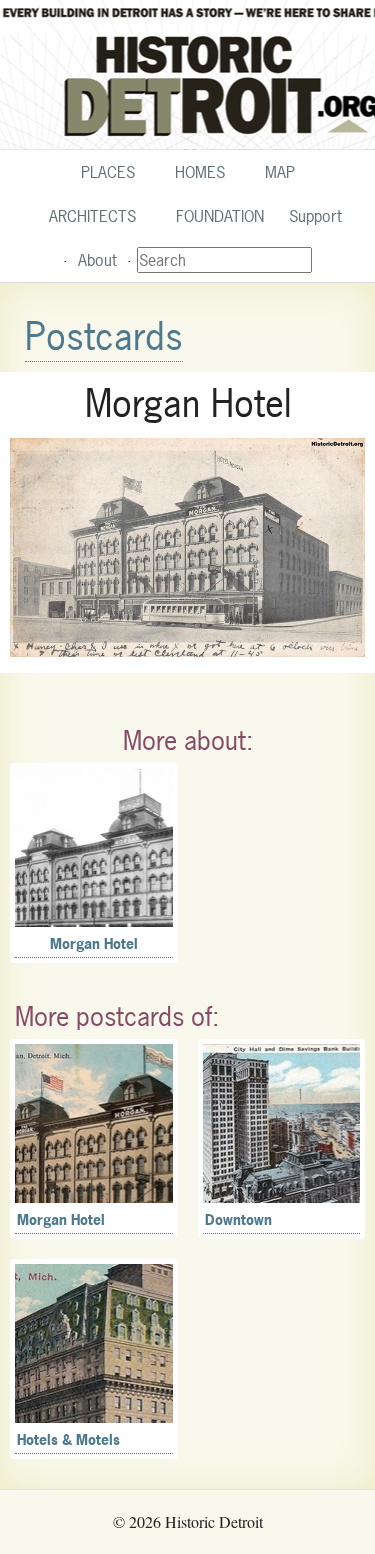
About (97, 260)
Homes (200, 172)
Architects (92, 216)
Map (280, 172)
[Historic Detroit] (187, 75)
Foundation (220, 216)
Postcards (104, 336)
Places (108, 172)
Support (315, 216)
